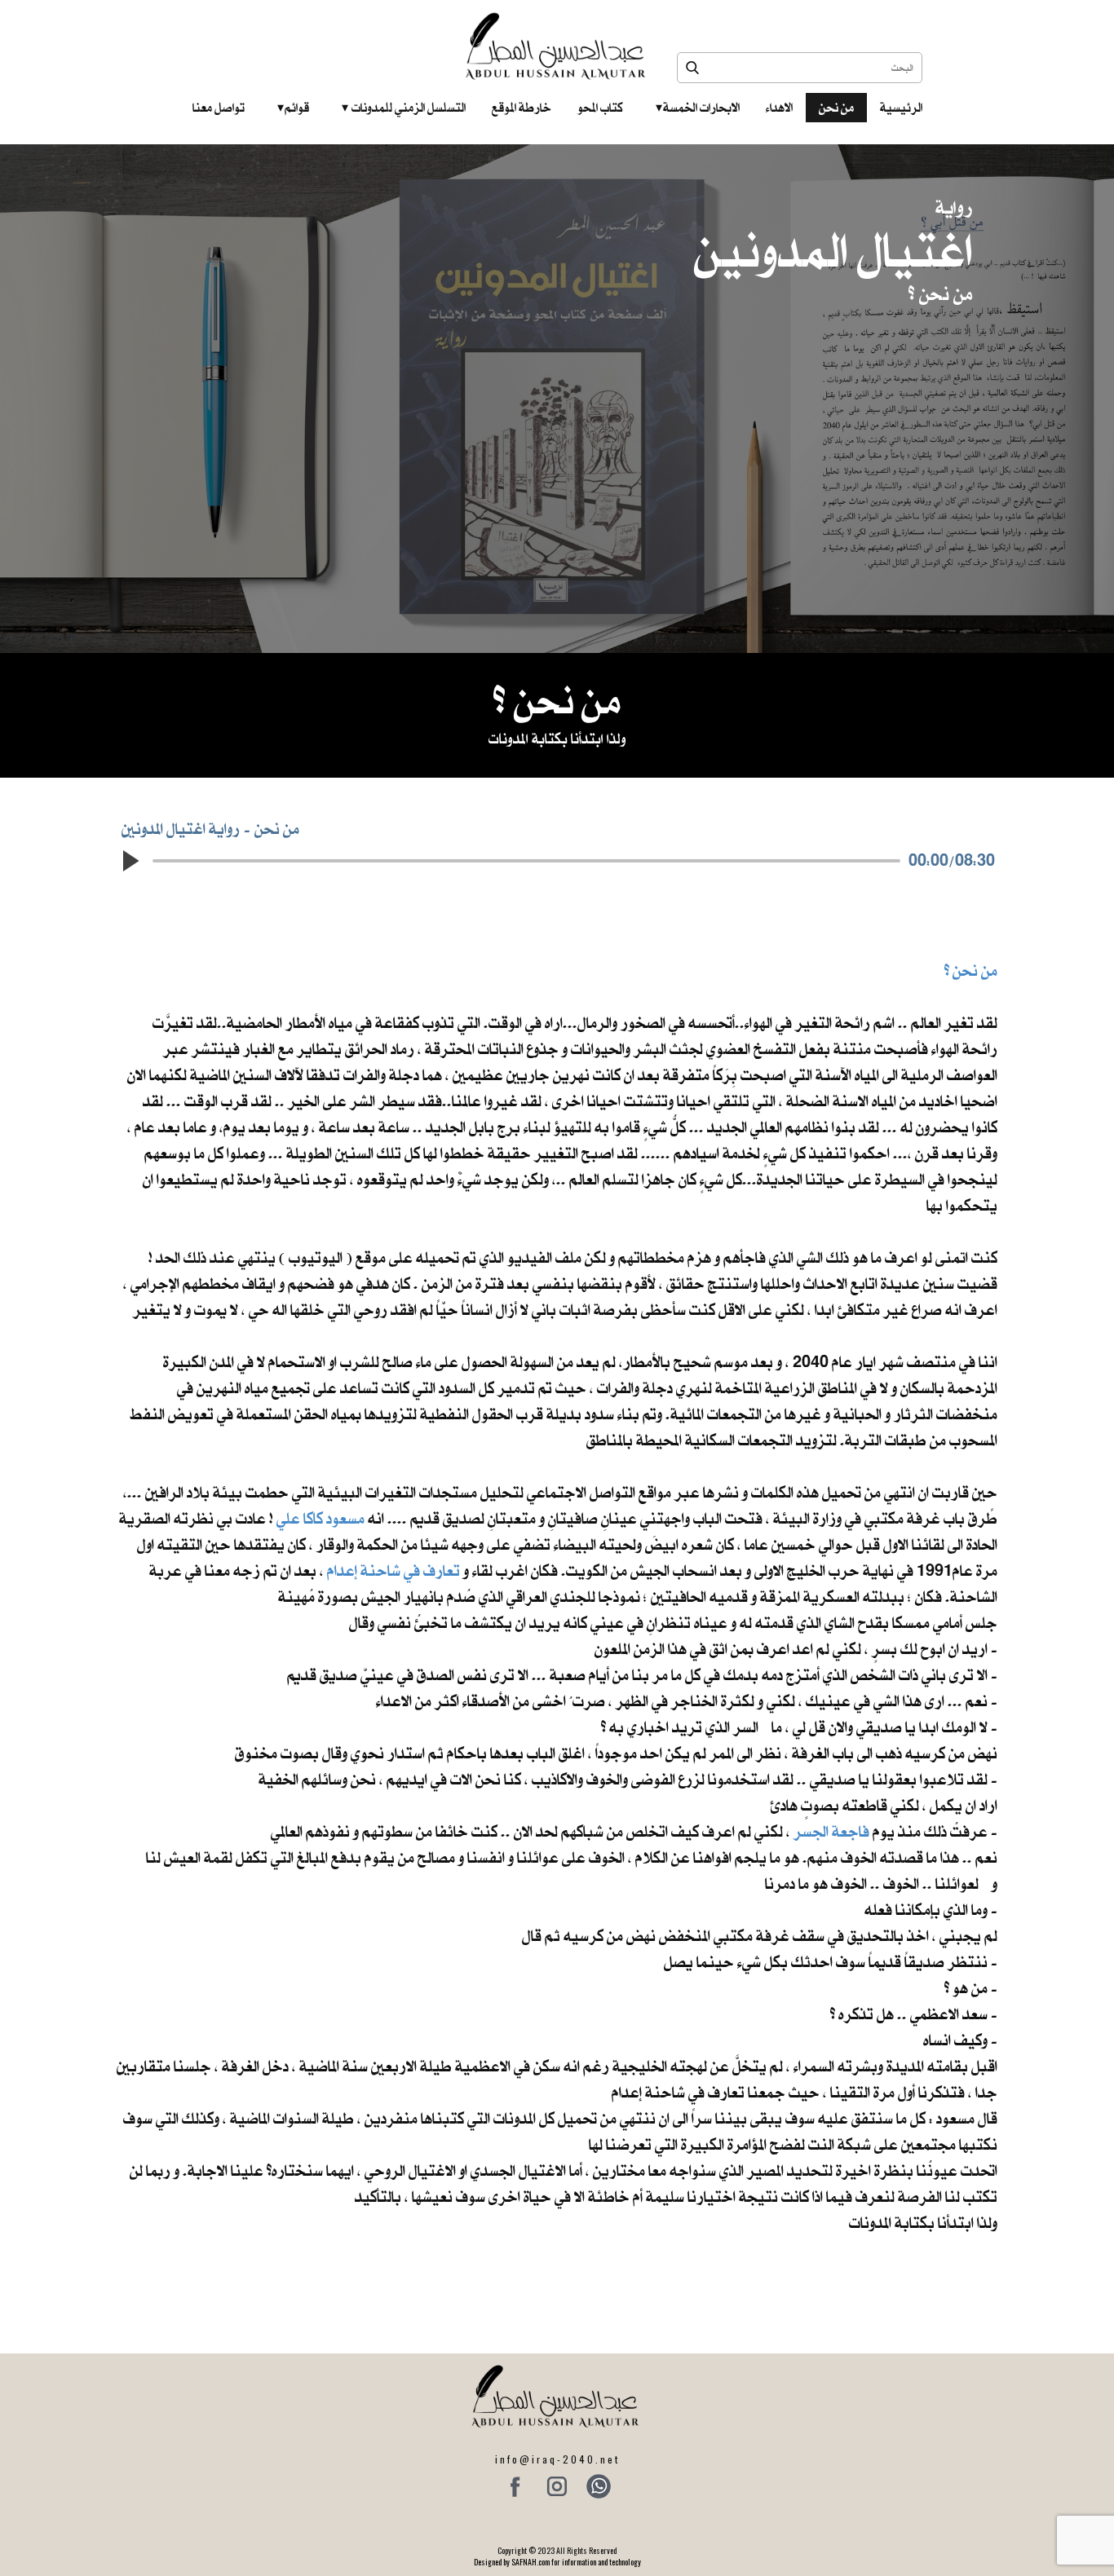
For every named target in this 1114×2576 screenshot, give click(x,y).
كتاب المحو (600, 108)
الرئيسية (901, 108)
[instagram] (557, 2486)
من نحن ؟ (971, 970)
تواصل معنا (219, 108)
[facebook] (515, 2486)
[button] (130, 861)
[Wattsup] (599, 2486)
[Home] (557, 46)
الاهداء (779, 108)
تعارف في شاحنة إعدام (393, 1570)
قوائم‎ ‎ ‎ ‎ (293, 108)
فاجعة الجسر (831, 1831)
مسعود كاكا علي (320, 1518)
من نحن (836, 108)
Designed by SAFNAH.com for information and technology (557, 2562)
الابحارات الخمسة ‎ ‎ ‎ (698, 108)
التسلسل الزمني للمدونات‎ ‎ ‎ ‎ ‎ (404, 108)
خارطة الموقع (522, 108)
